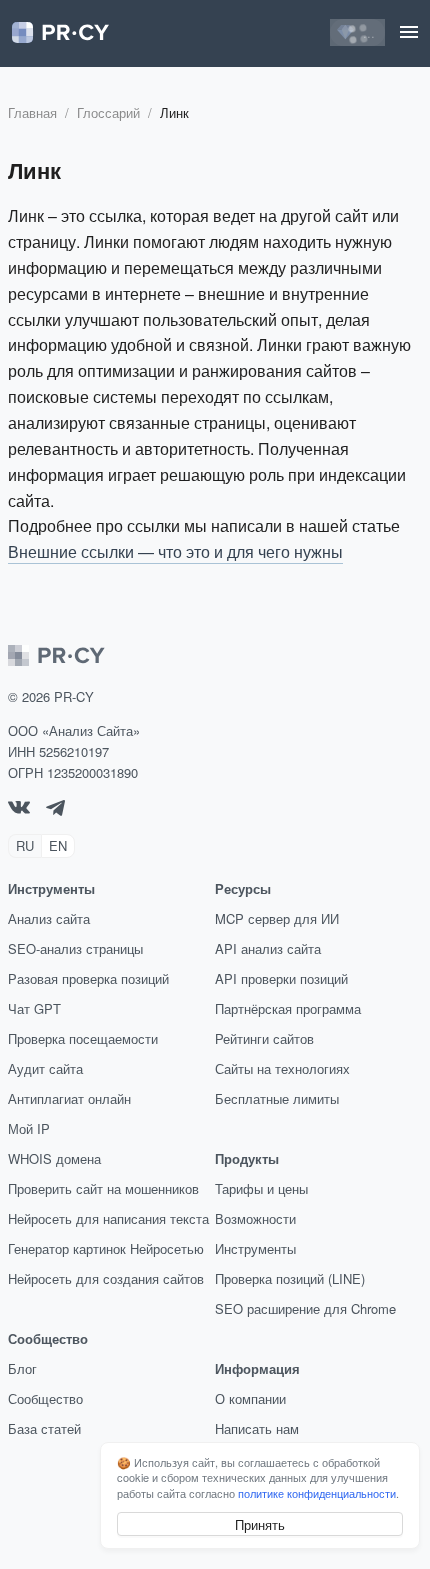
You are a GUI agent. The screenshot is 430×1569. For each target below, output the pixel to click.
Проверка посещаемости (83, 1038)
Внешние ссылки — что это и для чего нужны (175, 551)
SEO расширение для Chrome (305, 1308)
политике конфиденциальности (317, 1493)
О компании (250, 1398)
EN (58, 845)
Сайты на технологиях (282, 1068)
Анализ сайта (49, 918)
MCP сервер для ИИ (277, 918)
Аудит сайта (45, 1068)
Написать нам (257, 1428)
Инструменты (255, 1248)
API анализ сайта (268, 948)
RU (25, 845)
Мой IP (29, 1128)
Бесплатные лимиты (277, 1098)
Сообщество (45, 1398)
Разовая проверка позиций (88, 978)
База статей (44, 1428)
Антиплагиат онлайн (69, 1098)
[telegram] (55, 810)
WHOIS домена (54, 1158)
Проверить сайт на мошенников (103, 1188)
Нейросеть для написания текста (108, 1218)
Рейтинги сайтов (264, 1038)
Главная (32, 112)
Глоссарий (108, 112)
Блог (22, 1368)
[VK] (19, 808)
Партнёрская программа (288, 1008)
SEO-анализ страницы (75, 948)
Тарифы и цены (261, 1188)
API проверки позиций (281, 978)
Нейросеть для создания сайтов (106, 1278)
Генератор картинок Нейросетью (106, 1248)
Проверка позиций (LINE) (290, 1278)
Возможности (255, 1218)
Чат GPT (34, 1008)
